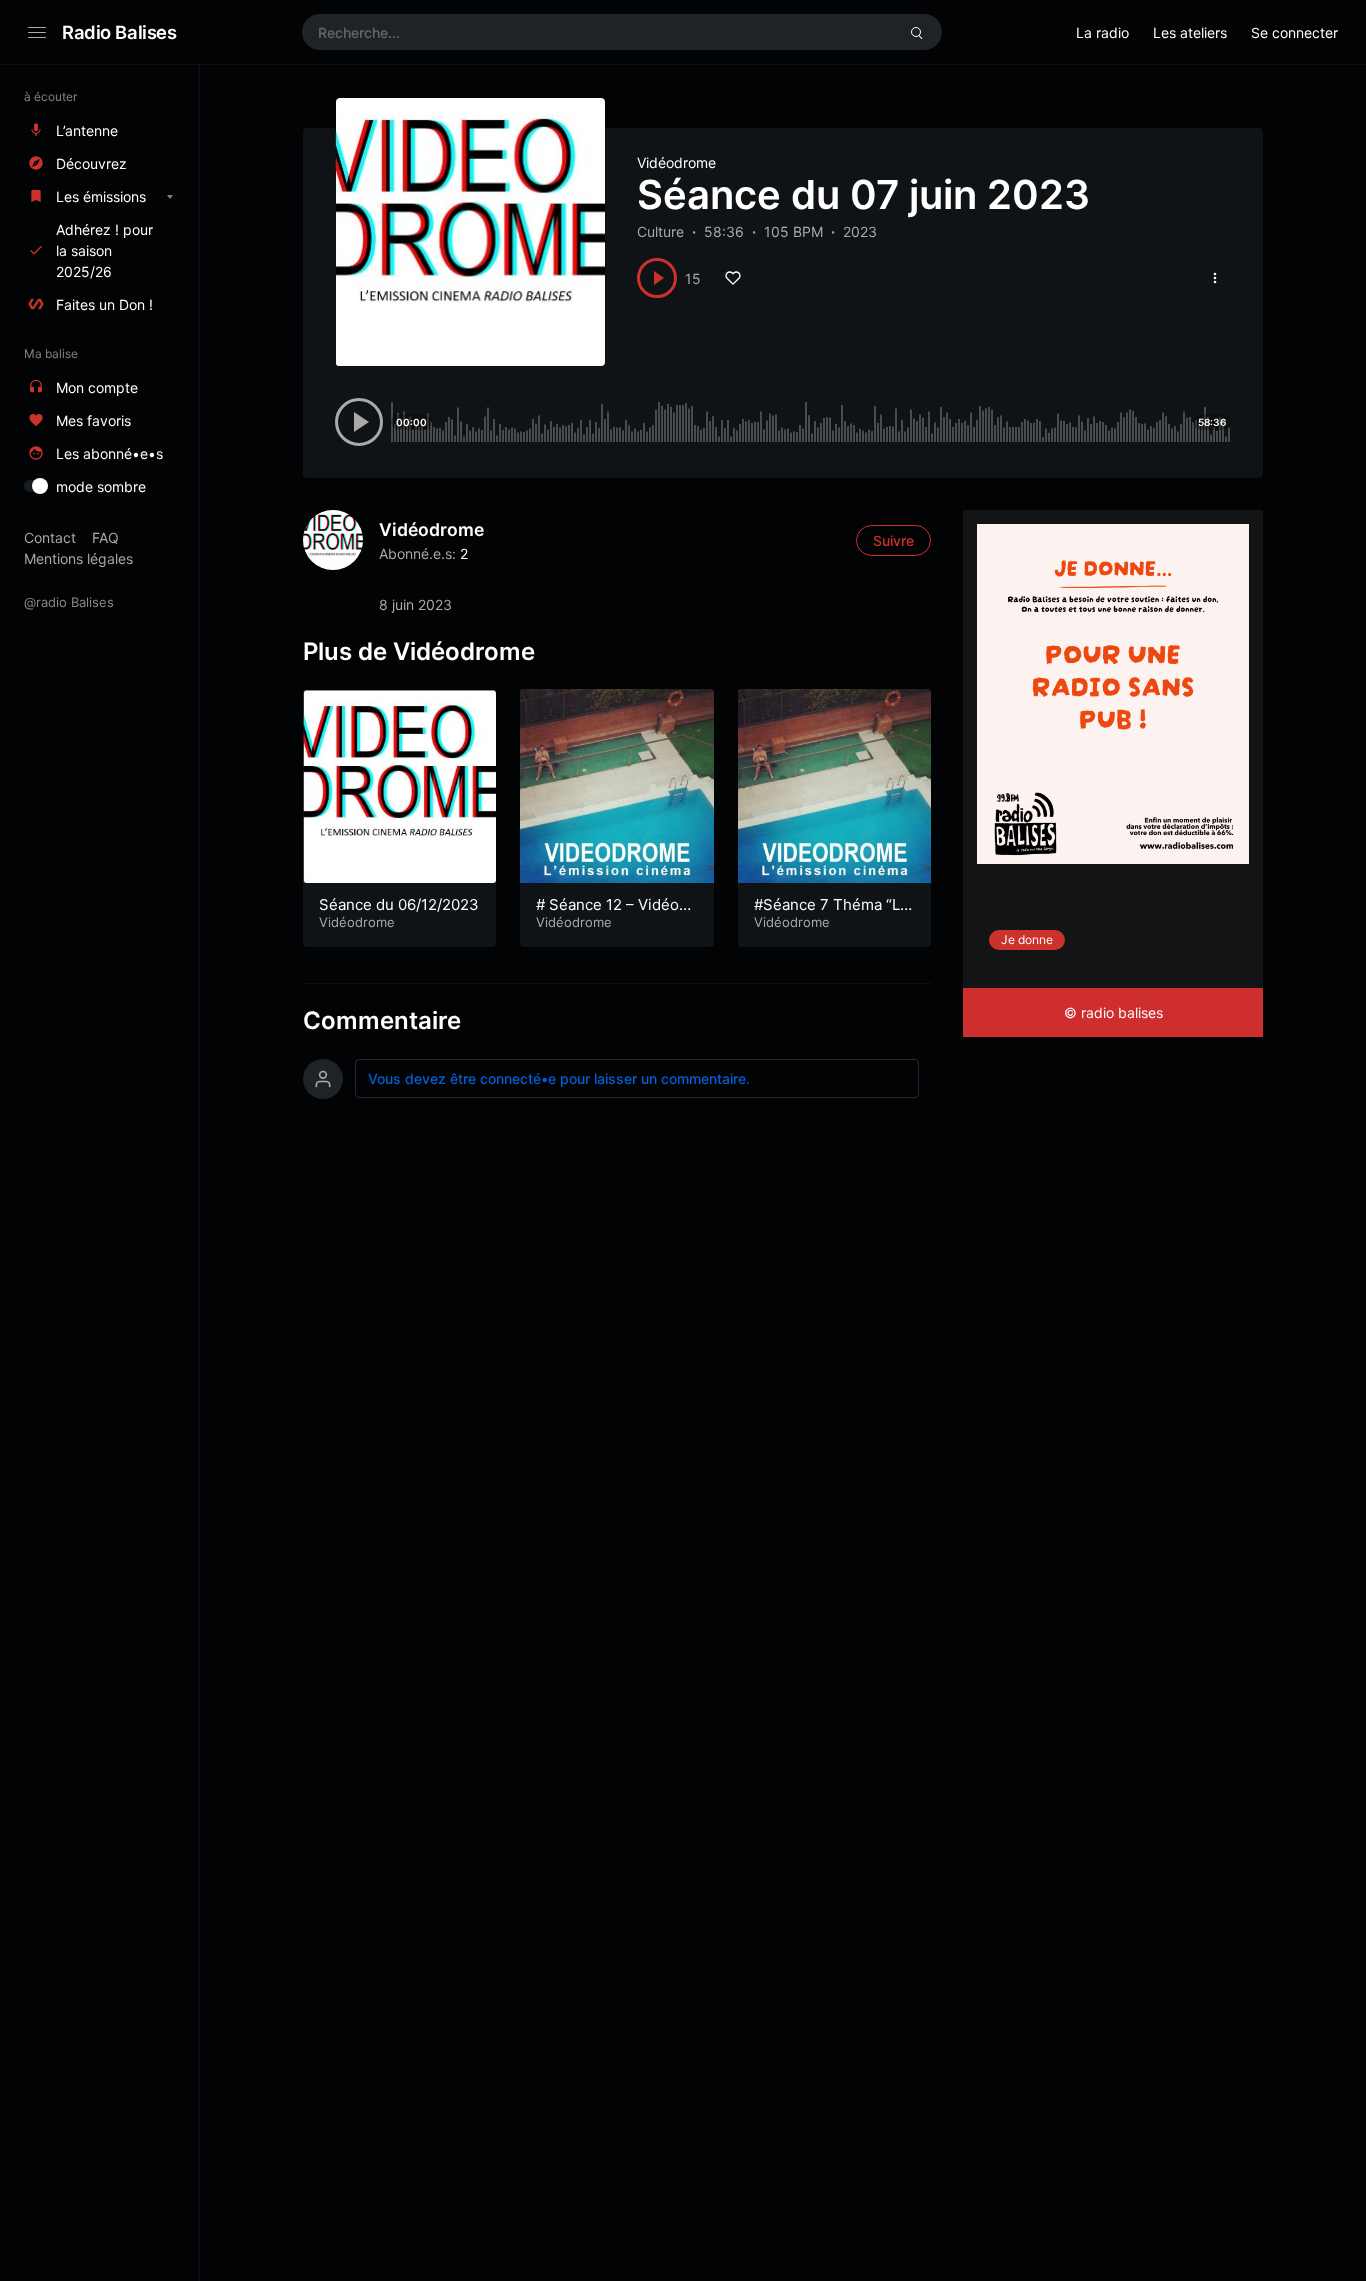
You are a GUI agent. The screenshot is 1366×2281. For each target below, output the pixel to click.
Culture (660, 231)
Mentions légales (78, 558)
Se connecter (1294, 32)
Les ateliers (1190, 32)
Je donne (1027, 939)
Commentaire (382, 1020)
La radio (1102, 32)
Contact (50, 537)
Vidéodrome (676, 162)
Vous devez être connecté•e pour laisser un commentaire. (559, 1078)
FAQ (105, 537)
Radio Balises (119, 32)
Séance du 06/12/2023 (399, 904)
